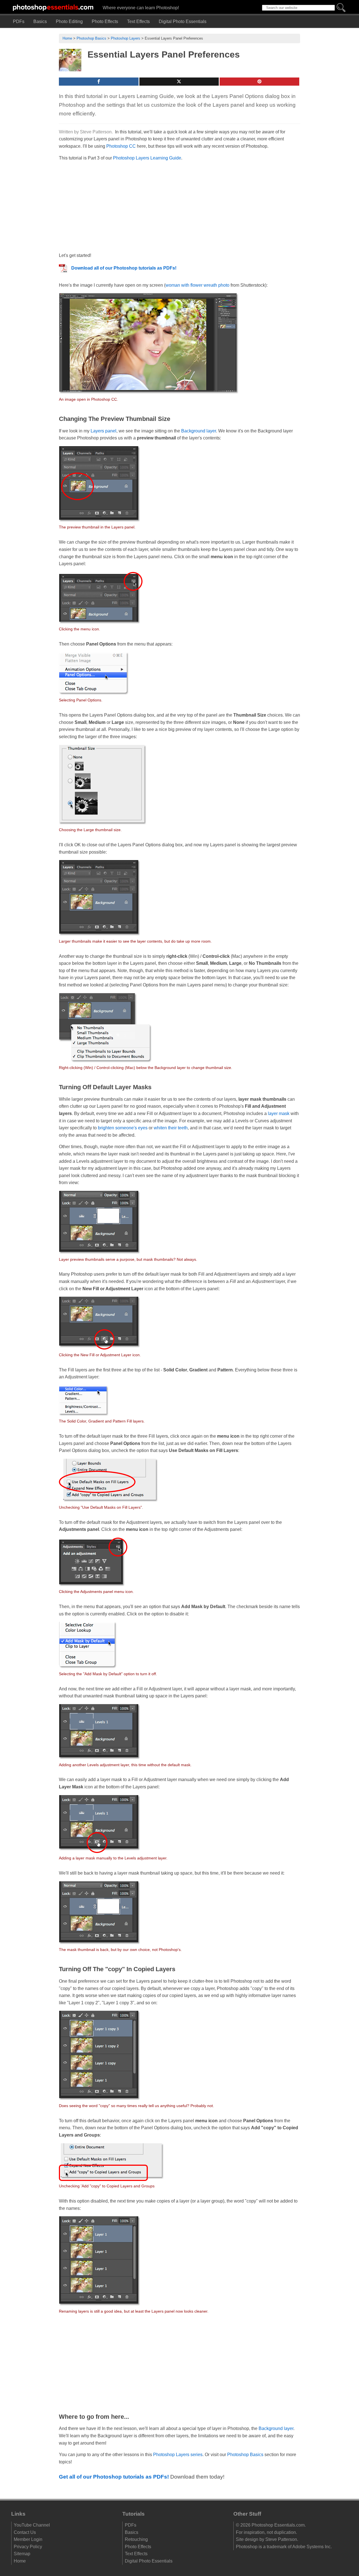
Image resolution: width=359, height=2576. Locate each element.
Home (67, 38)
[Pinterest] (259, 82)
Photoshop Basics (91, 38)
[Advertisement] (101, 206)
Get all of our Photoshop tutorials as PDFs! (114, 2477)
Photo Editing (69, 21)
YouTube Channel (32, 2525)
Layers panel (103, 431)
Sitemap (22, 2554)
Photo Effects (105, 21)
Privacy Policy (28, 2547)
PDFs (19, 21)
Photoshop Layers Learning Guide (147, 158)
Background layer (199, 431)
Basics (40, 21)
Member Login (28, 2539)
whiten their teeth (171, 1128)
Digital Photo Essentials (183, 21)
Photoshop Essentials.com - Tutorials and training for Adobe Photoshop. (53, 7)
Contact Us (25, 2532)
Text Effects (138, 21)
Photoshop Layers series (178, 2455)
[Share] (99, 82)
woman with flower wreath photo (197, 285)
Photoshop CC (121, 146)
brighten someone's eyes (123, 1128)
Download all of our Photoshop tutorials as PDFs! (124, 268)
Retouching (136, 2539)
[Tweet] (179, 82)
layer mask (279, 1113)
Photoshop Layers (126, 38)
